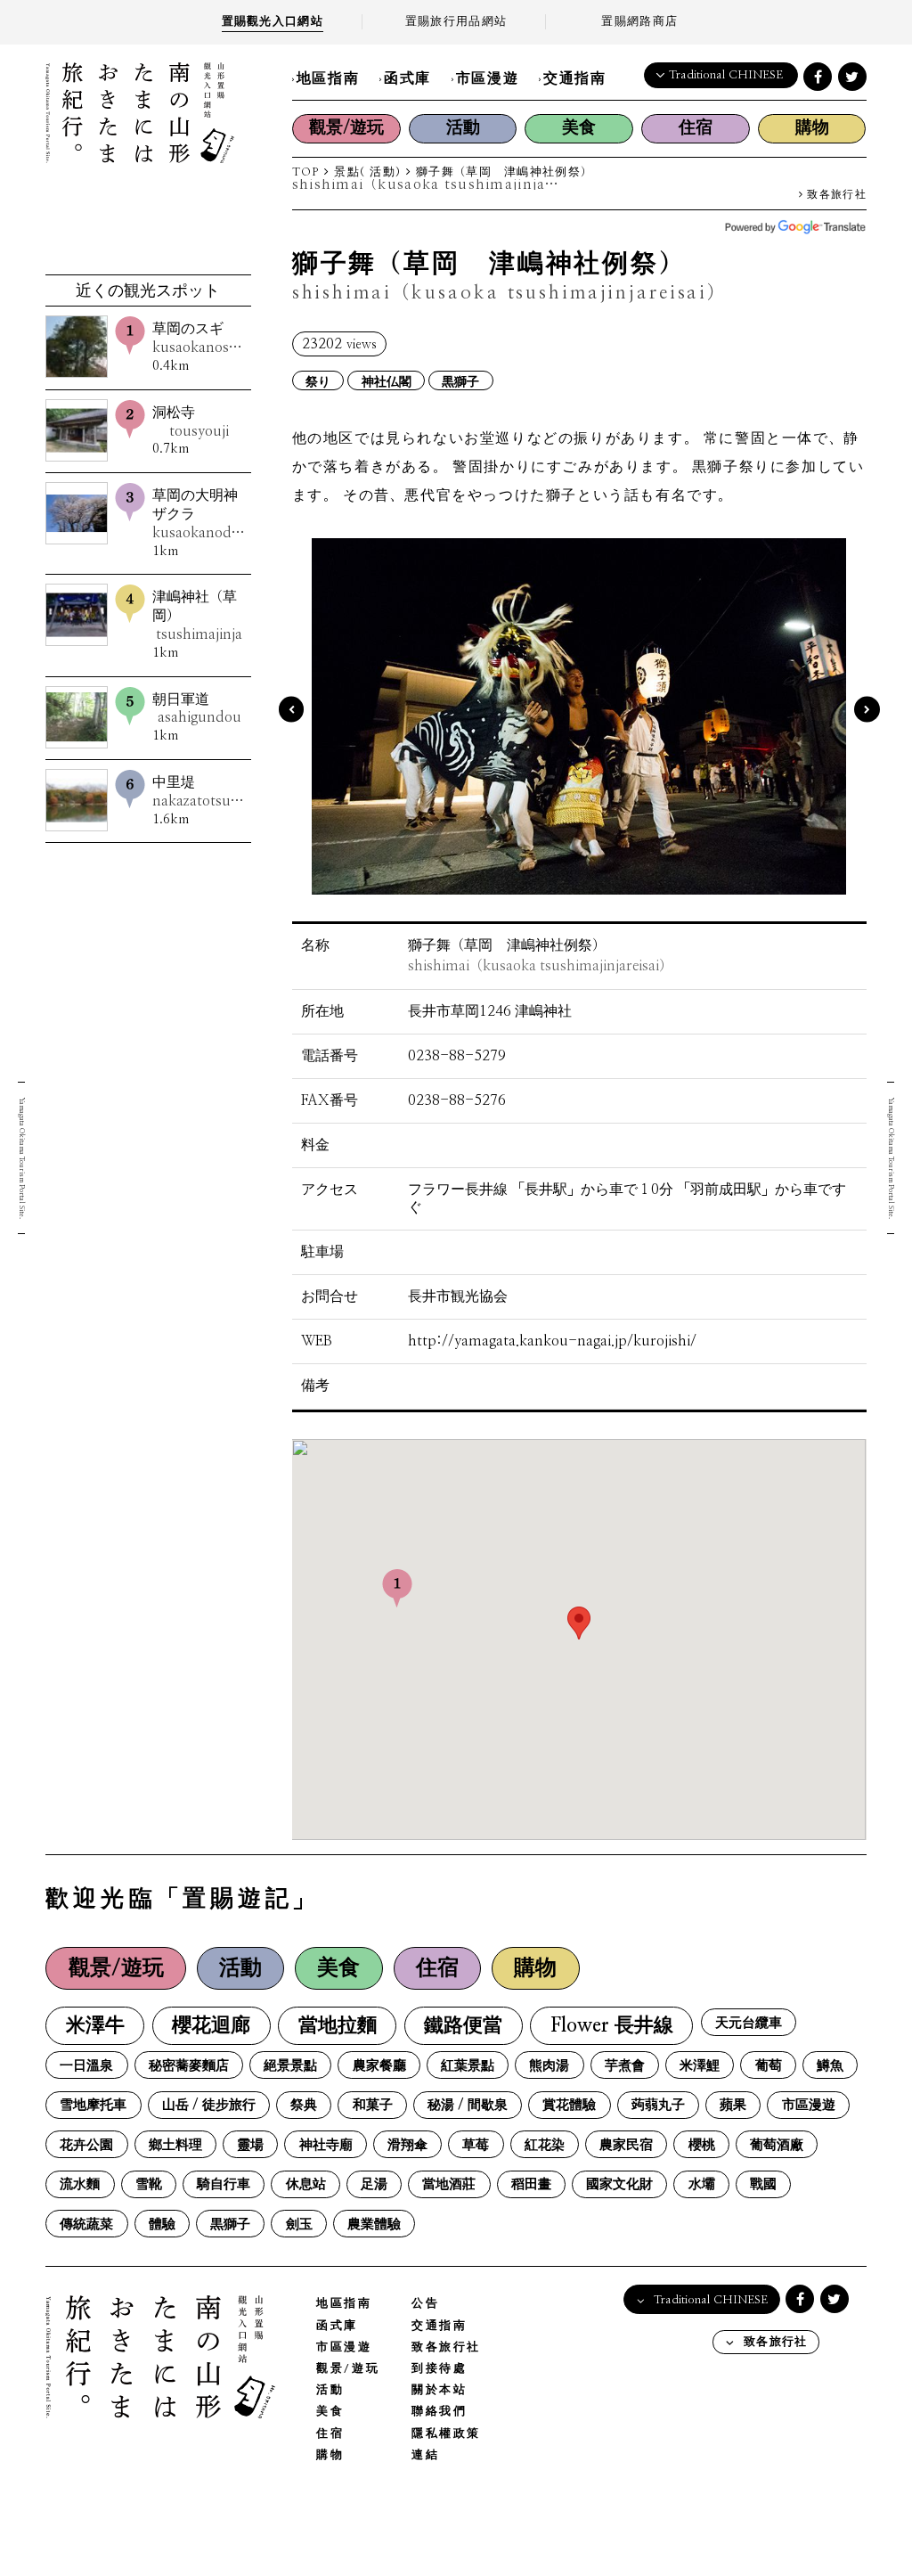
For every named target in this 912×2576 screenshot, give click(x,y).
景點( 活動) (367, 172)
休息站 (306, 2184)
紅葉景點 (468, 2066)
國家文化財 (619, 2184)
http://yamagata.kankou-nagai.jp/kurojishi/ (552, 1341)
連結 (425, 2455)
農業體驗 (374, 2224)
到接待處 (439, 2369)
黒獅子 (460, 381)
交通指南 (574, 78)
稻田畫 (531, 2184)
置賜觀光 (273, 22)
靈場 (250, 2145)
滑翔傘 (407, 2145)
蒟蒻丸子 (658, 2105)
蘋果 (733, 2105)
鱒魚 (830, 2066)
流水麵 (80, 2184)
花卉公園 (86, 2145)
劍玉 (299, 2224)
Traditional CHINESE (726, 75)
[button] (579, 1623)
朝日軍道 (197, 709)
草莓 (476, 2145)
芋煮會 (625, 2066)
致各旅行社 (835, 195)
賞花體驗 (569, 2105)
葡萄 (769, 2066)
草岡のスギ (199, 338)
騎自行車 (224, 2184)
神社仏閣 (387, 381)
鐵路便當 (463, 2026)
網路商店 (639, 22)
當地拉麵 (338, 2026)
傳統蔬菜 (86, 2224)
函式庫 (407, 78)
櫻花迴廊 (211, 2026)
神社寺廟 (326, 2145)
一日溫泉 (86, 2066)
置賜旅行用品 (456, 22)
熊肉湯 (549, 2066)
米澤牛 (95, 2026)
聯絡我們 (439, 2412)
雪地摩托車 (93, 2105)
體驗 (162, 2224)
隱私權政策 (446, 2434)
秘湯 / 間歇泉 (468, 2105)
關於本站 (439, 2390)
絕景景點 (290, 2066)
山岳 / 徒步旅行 (209, 2105)
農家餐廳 (379, 2066)
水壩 (702, 2184)
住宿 (696, 128)
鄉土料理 (175, 2145)
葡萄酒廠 (777, 2145)
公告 (425, 2304)
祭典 (304, 2105)
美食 (579, 128)
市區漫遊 (487, 78)
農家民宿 (626, 2145)
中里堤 (199, 792)
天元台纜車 (749, 2023)
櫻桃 (702, 2145)
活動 (463, 128)
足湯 (374, 2184)
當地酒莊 (449, 2184)
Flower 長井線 (612, 2026)
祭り (318, 381)
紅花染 (545, 2145)
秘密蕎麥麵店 (189, 2066)
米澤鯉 (700, 2066)
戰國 (763, 2184)
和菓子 (373, 2105)
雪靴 (149, 2184)
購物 (812, 128)
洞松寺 (191, 422)
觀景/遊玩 (346, 128)
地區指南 (328, 78)
